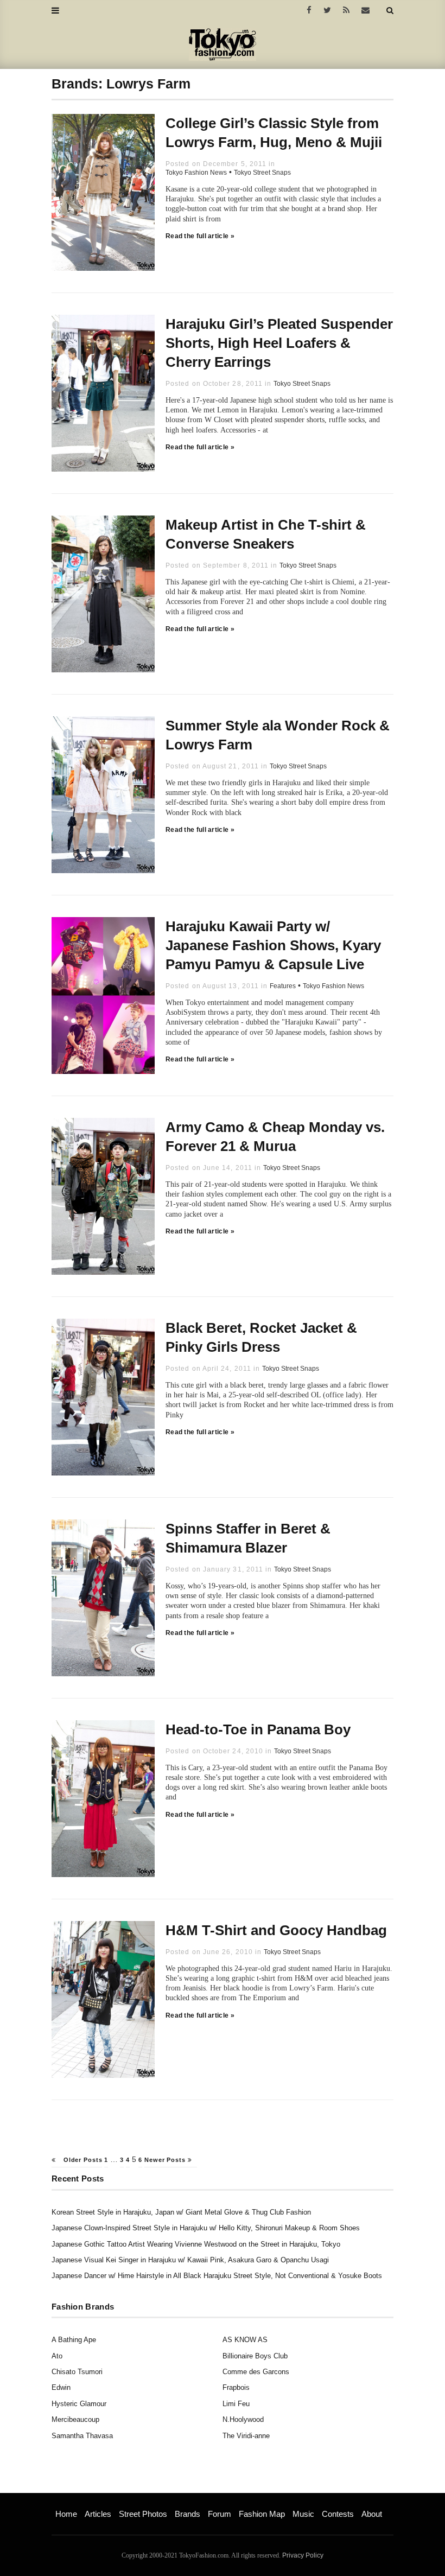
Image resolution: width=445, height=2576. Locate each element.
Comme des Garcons (256, 2372)
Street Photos (143, 2514)
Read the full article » (200, 236)
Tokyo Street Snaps (262, 173)
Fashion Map (262, 2514)
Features (283, 986)
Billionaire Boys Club (255, 2356)
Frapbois (236, 2387)
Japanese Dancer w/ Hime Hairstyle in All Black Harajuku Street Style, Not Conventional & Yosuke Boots (217, 2276)
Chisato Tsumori (77, 2372)
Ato (57, 2356)
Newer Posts (166, 2160)
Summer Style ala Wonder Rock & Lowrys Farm (278, 735)
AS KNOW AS (245, 2340)
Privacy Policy (303, 2555)
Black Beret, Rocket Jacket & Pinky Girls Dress (261, 1337)
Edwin (61, 2387)
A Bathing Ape (74, 2340)
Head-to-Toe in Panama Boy (258, 1729)
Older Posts (82, 2160)
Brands (187, 2514)
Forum (220, 2514)
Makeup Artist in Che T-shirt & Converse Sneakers (266, 534)
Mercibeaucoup (75, 2419)
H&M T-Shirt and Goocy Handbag (276, 1930)
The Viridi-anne (246, 2436)
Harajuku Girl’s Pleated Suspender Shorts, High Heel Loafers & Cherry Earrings (279, 343)
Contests (338, 2514)
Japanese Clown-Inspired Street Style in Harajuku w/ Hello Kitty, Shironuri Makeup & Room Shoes (206, 2228)
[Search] (390, 10)
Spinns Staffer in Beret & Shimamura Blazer (248, 1538)
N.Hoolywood (243, 2419)
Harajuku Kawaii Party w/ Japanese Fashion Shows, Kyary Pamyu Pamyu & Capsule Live (273, 945)
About (372, 2514)
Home (66, 2514)
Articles (98, 2514)
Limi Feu (236, 2404)
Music (303, 2514)
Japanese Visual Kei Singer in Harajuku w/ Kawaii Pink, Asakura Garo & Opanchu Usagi (190, 2260)
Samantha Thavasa (82, 2436)
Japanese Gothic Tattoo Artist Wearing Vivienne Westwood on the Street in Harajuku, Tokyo (196, 2244)
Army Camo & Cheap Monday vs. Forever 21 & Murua (275, 1137)
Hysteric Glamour (79, 2404)
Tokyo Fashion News (196, 173)
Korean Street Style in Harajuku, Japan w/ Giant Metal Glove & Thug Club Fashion (181, 2212)
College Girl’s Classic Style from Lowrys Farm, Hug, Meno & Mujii (274, 133)
